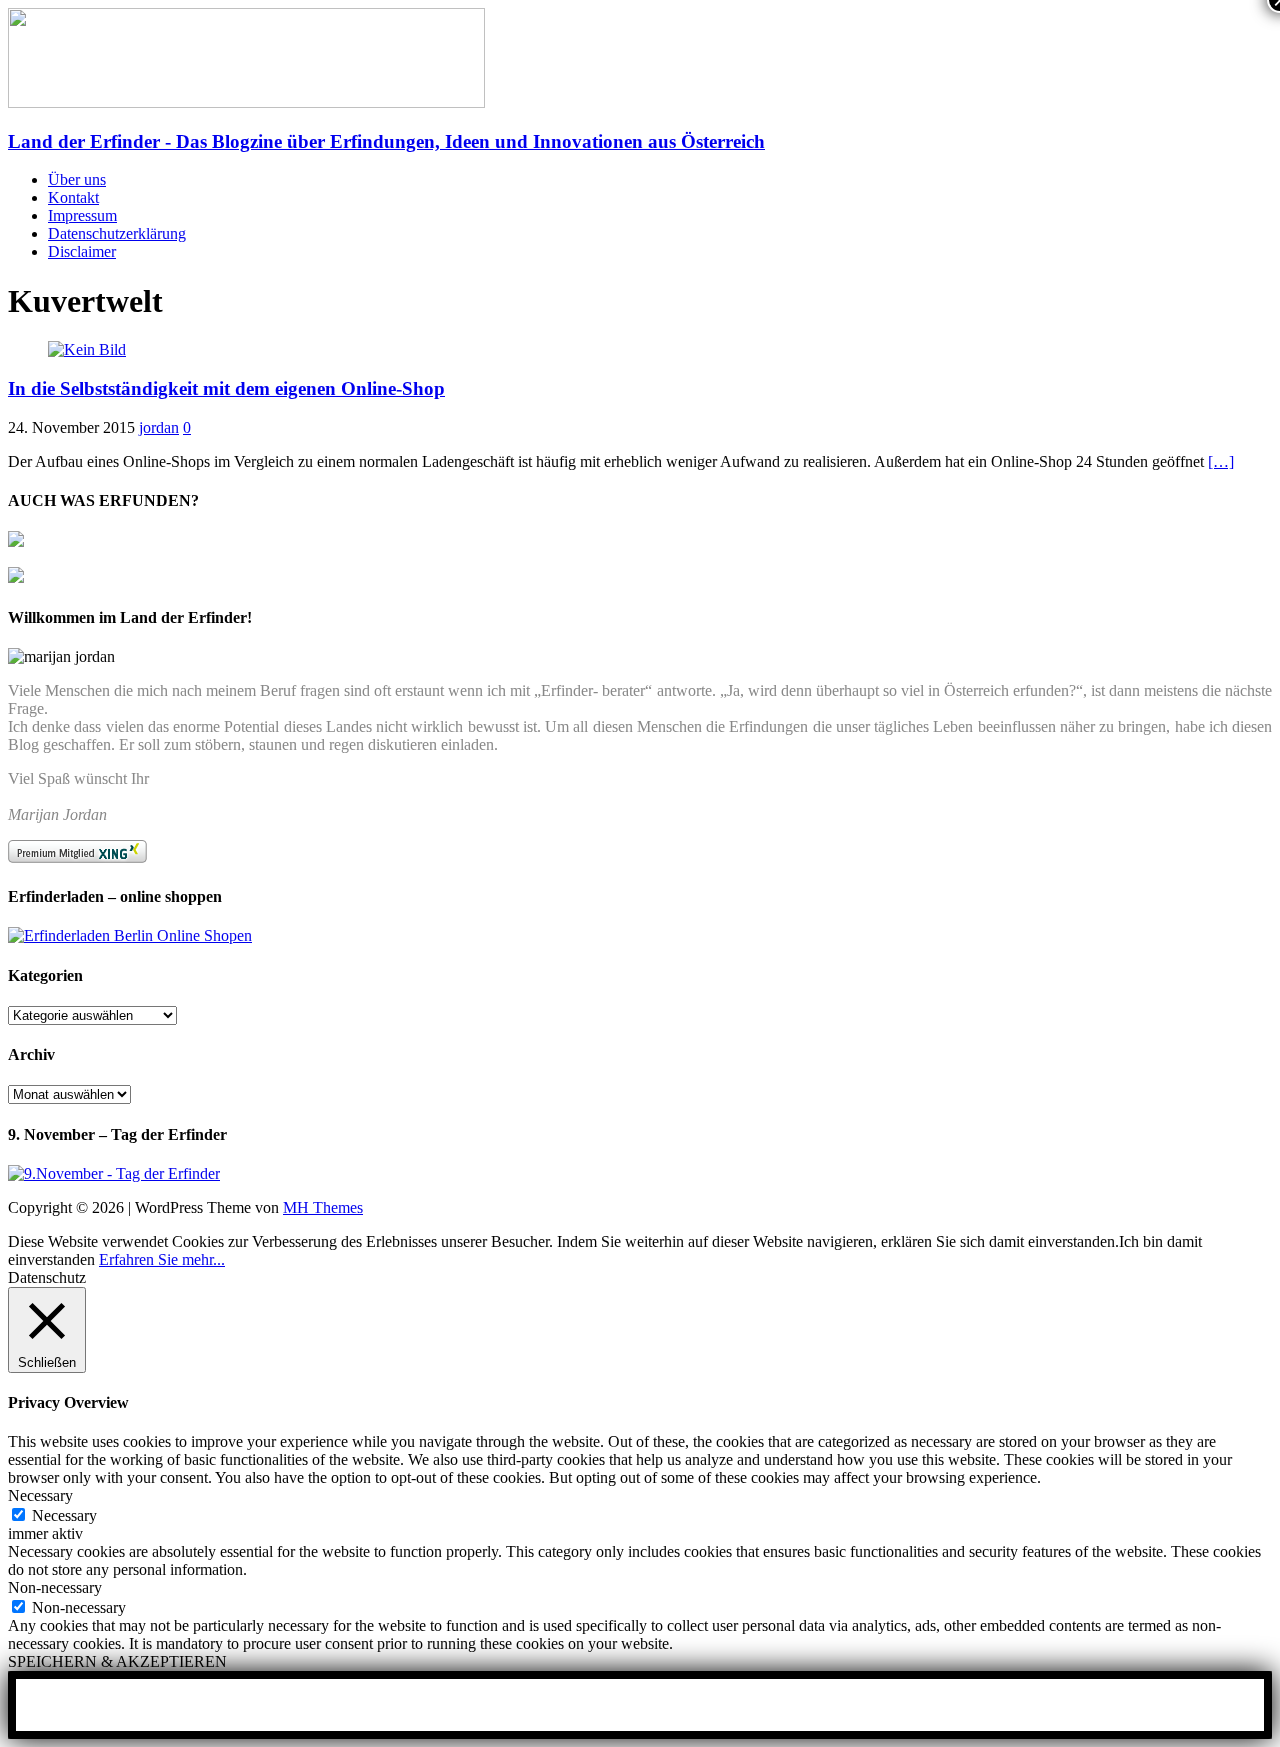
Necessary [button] (40, 1495)
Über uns (77, 179)
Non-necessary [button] (55, 1587)
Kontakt (73, 197)
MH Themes (323, 1207)
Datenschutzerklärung (117, 233)
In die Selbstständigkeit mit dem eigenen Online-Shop (226, 388)
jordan (159, 427)
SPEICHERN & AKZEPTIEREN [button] (117, 1661)
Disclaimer (82, 251)
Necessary (64, 1515)
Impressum (82, 215)
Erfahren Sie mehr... (162, 1259)
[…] (1221, 461)
